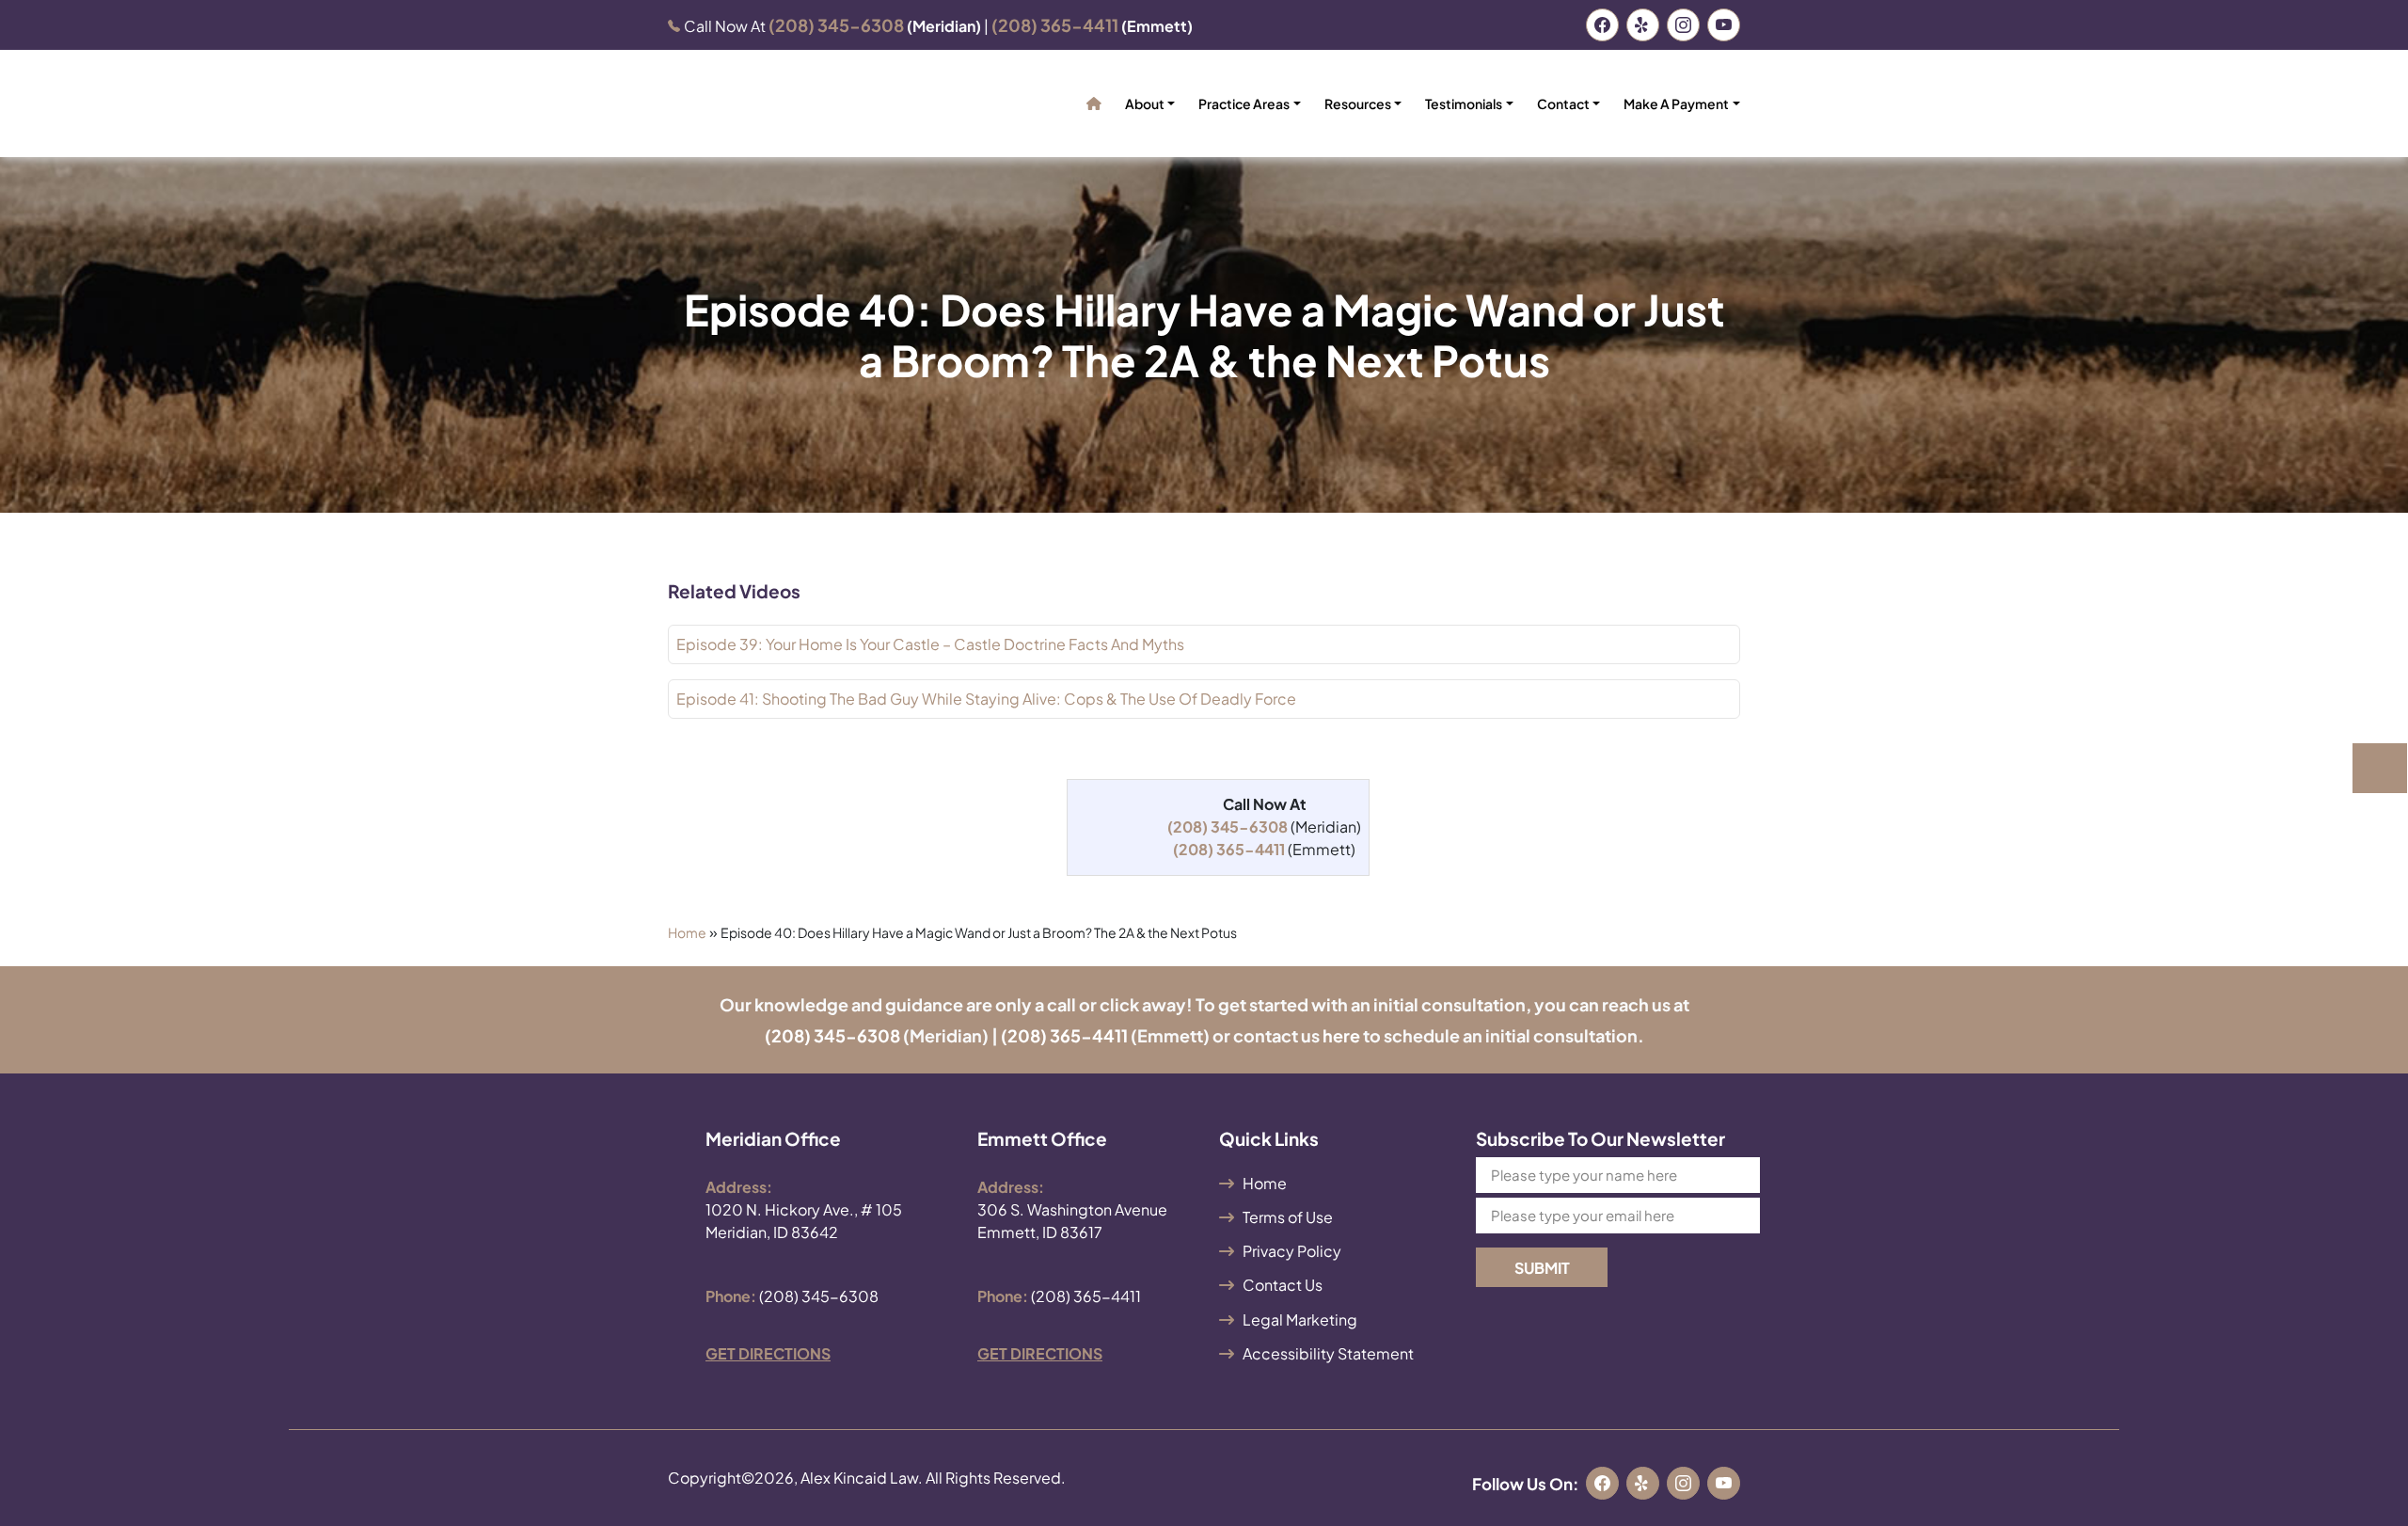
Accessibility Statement (1328, 1353)
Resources (1358, 103)
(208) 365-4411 (1064, 1035)
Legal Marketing (1300, 1319)
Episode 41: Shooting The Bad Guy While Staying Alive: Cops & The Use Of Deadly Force (986, 699)
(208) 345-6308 (832, 1035)
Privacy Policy (1292, 1251)
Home (687, 932)
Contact (1563, 103)
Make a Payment (1676, 103)
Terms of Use (1288, 1217)
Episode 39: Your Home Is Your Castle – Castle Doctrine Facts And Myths (930, 644)
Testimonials (1464, 103)
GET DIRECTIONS (768, 1353)
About (1145, 103)
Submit (1542, 1268)
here (1341, 1035)
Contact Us (1283, 1285)
